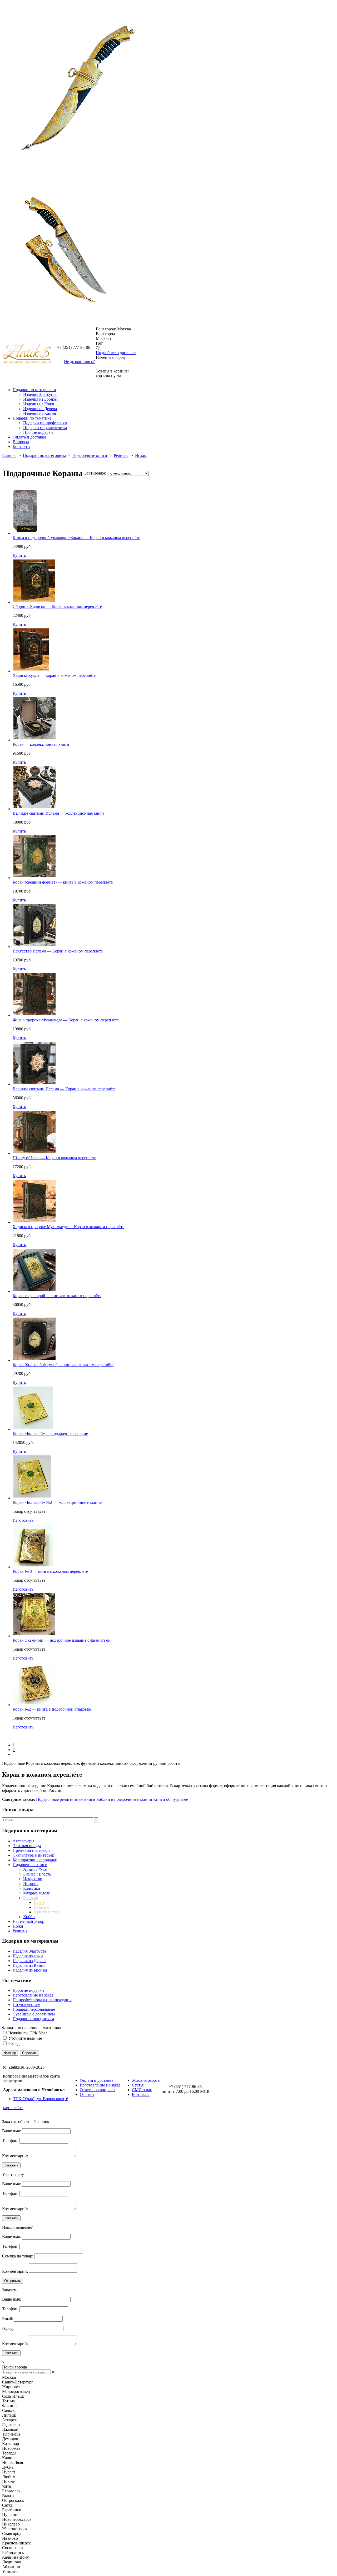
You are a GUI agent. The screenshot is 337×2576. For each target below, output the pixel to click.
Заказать (11, 2165)
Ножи (18, 1926)
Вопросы (21, 442)
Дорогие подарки (28, 1990)
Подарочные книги (90, 455)
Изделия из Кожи (39, 404)
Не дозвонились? (79, 362)
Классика (32, 1888)
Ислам (141, 455)
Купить (19, 555)
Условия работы (146, 2080)
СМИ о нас (142, 2090)
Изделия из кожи (28, 1956)
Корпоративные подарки (35, 1860)
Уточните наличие (25, 2038)
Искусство (33, 1879)
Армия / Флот (35, 1869)
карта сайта (13, 2108)
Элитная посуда (27, 1846)
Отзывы (87, 2094)
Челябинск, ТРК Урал (28, 2033)
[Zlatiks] (25, 492)
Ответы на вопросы (98, 2090)
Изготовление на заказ (33, 1995)
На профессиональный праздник (42, 2000)
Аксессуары (23, 1841)
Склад (14, 2043)
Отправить (13, 2281)
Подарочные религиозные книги (66, 1799)
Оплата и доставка (29, 437)
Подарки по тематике (32, 418)
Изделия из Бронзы (40, 399)
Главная (9, 455)
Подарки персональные (34, 2009)
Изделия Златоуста (40, 394)
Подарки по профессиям (45, 423)
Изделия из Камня (39, 413)
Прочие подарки (38, 432)
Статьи (138, 2085)
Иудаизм (41, 1907)
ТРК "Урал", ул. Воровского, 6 (41, 2099)
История (31, 1884)
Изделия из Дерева (40, 409)
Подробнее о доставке (116, 353)
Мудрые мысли (37, 1893)
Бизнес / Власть (37, 1874)
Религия (121, 455)
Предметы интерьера (31, 1850)
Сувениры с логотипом (34, 2014)
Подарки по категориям (44, 455)
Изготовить (23, 1520)
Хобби (29, 1917)
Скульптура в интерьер (33, 1855)
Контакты (21, 447)
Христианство (47, 1912)
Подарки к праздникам (33, 2019)
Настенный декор (28, 1921)
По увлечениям (26, 2005)
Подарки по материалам (34, 390)
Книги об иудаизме (171, 1799)
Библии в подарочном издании (124, 1799)
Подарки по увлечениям (45, 428)
